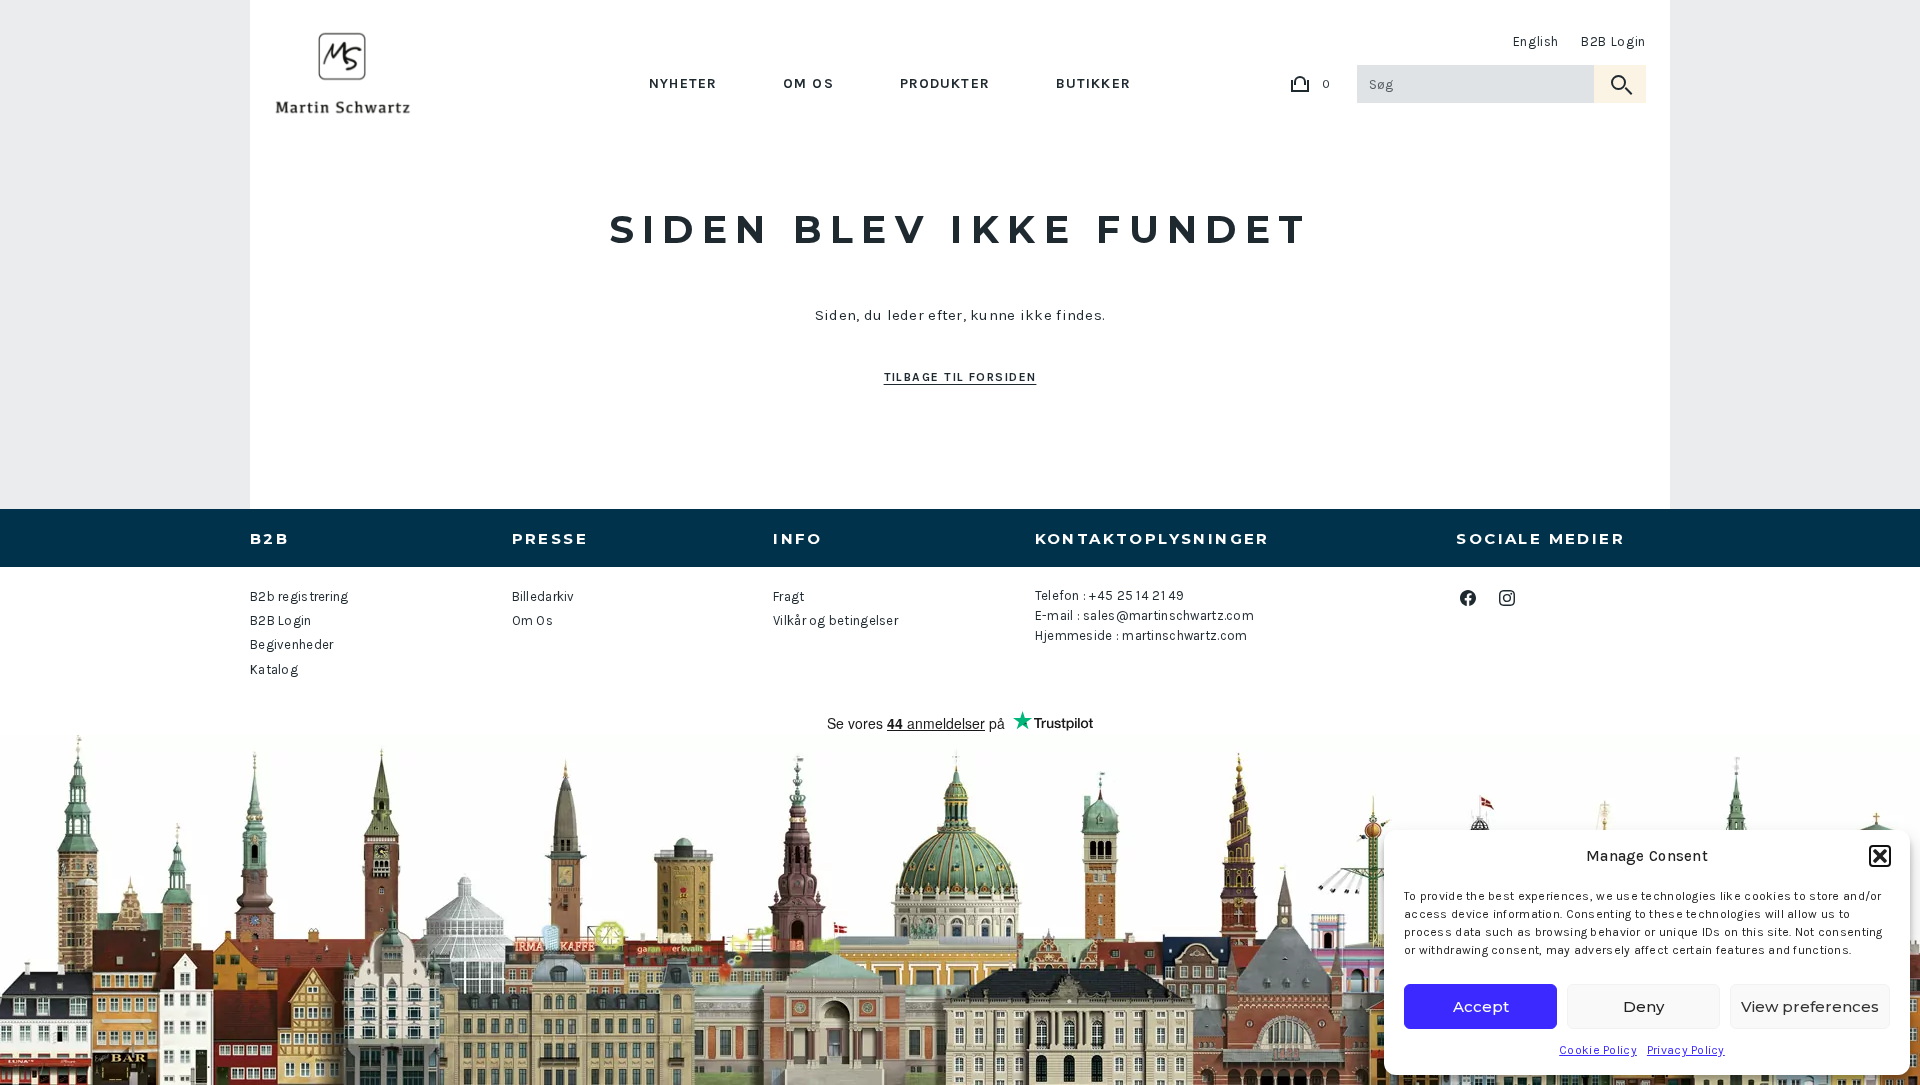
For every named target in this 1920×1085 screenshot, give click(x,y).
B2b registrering (299, 596)
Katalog (274, 669)
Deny (1643, 1006)
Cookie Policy (1598, 1050)
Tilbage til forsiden (960, 377)
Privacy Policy (1686, 1050)
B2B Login (1613, 41)
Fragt (788, 596)
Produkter (945, 83)
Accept (1481, 1006)
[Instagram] (1506, 597)
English (1536, 41)
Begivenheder (291, 644)
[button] (1880, 856)
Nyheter (683, 83)
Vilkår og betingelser (835, 620)
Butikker (1093, 83)
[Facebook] (1467, 597)
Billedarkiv (543, 596)
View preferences (1810, 1006)
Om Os (808, 83)
